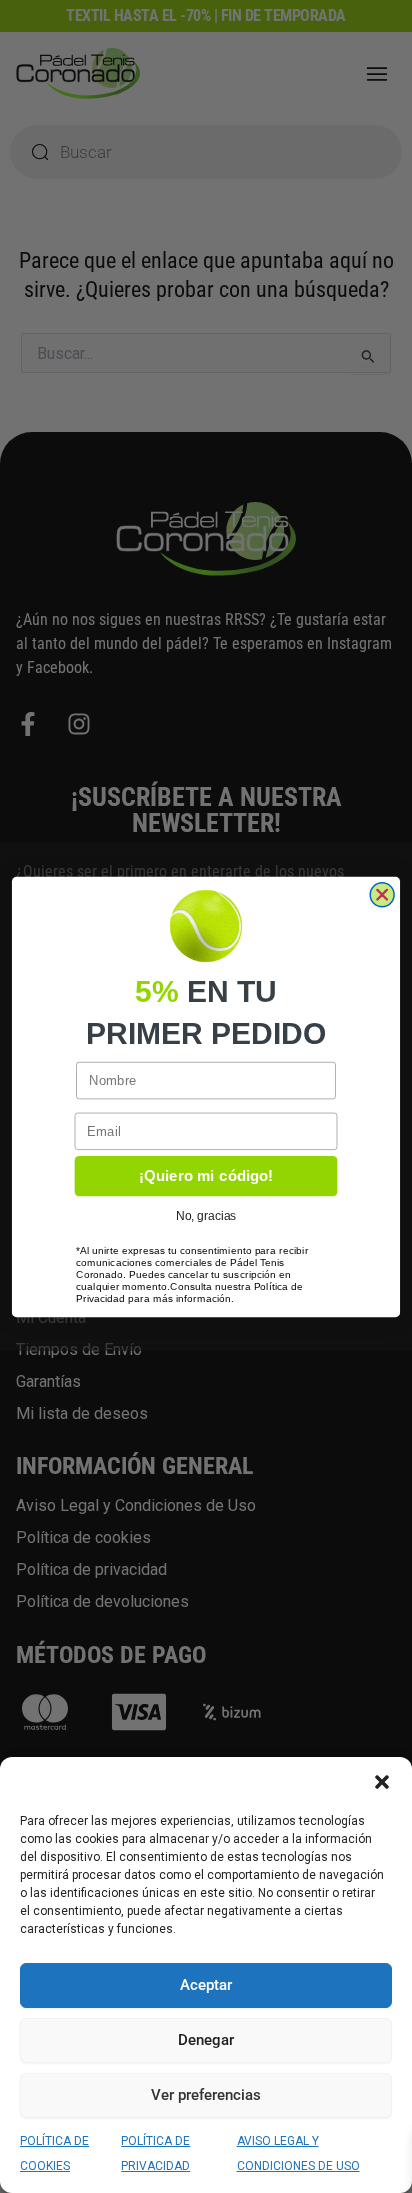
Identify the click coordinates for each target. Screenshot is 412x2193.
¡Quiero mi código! (206, 1175)
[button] (382, 1782)
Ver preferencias (206, 2095)
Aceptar (206, 1985)
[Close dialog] (382, 894)
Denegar (206, 2040)
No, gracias (206, 1215)
